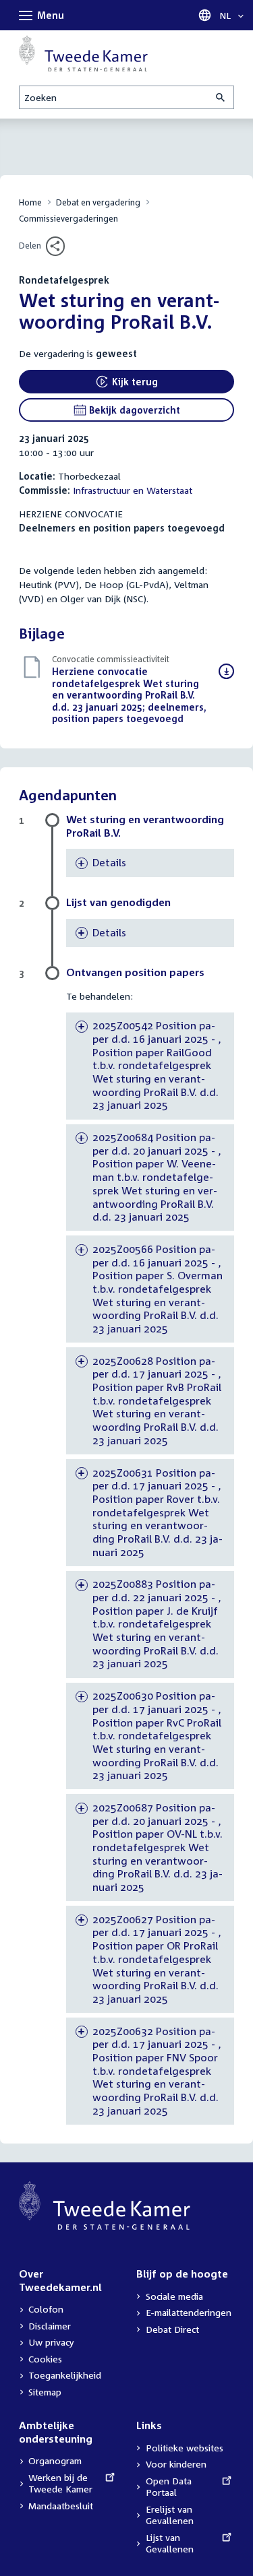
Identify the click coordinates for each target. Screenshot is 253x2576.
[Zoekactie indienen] (221, 97)
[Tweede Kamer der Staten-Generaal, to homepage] (83, 53)
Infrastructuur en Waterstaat (133, 490)
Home (30, 202)
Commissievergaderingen (68, 219)
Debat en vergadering (98, 202)
